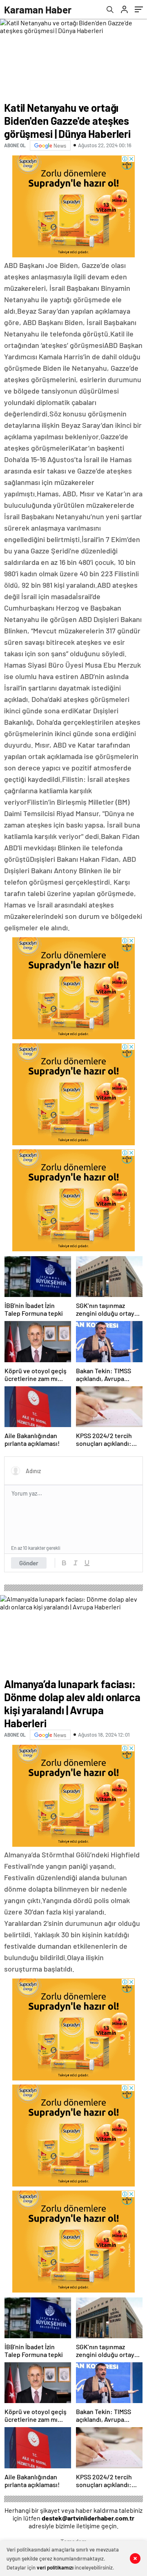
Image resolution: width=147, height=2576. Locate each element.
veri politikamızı (55, 2567)
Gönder (29, 1563)
